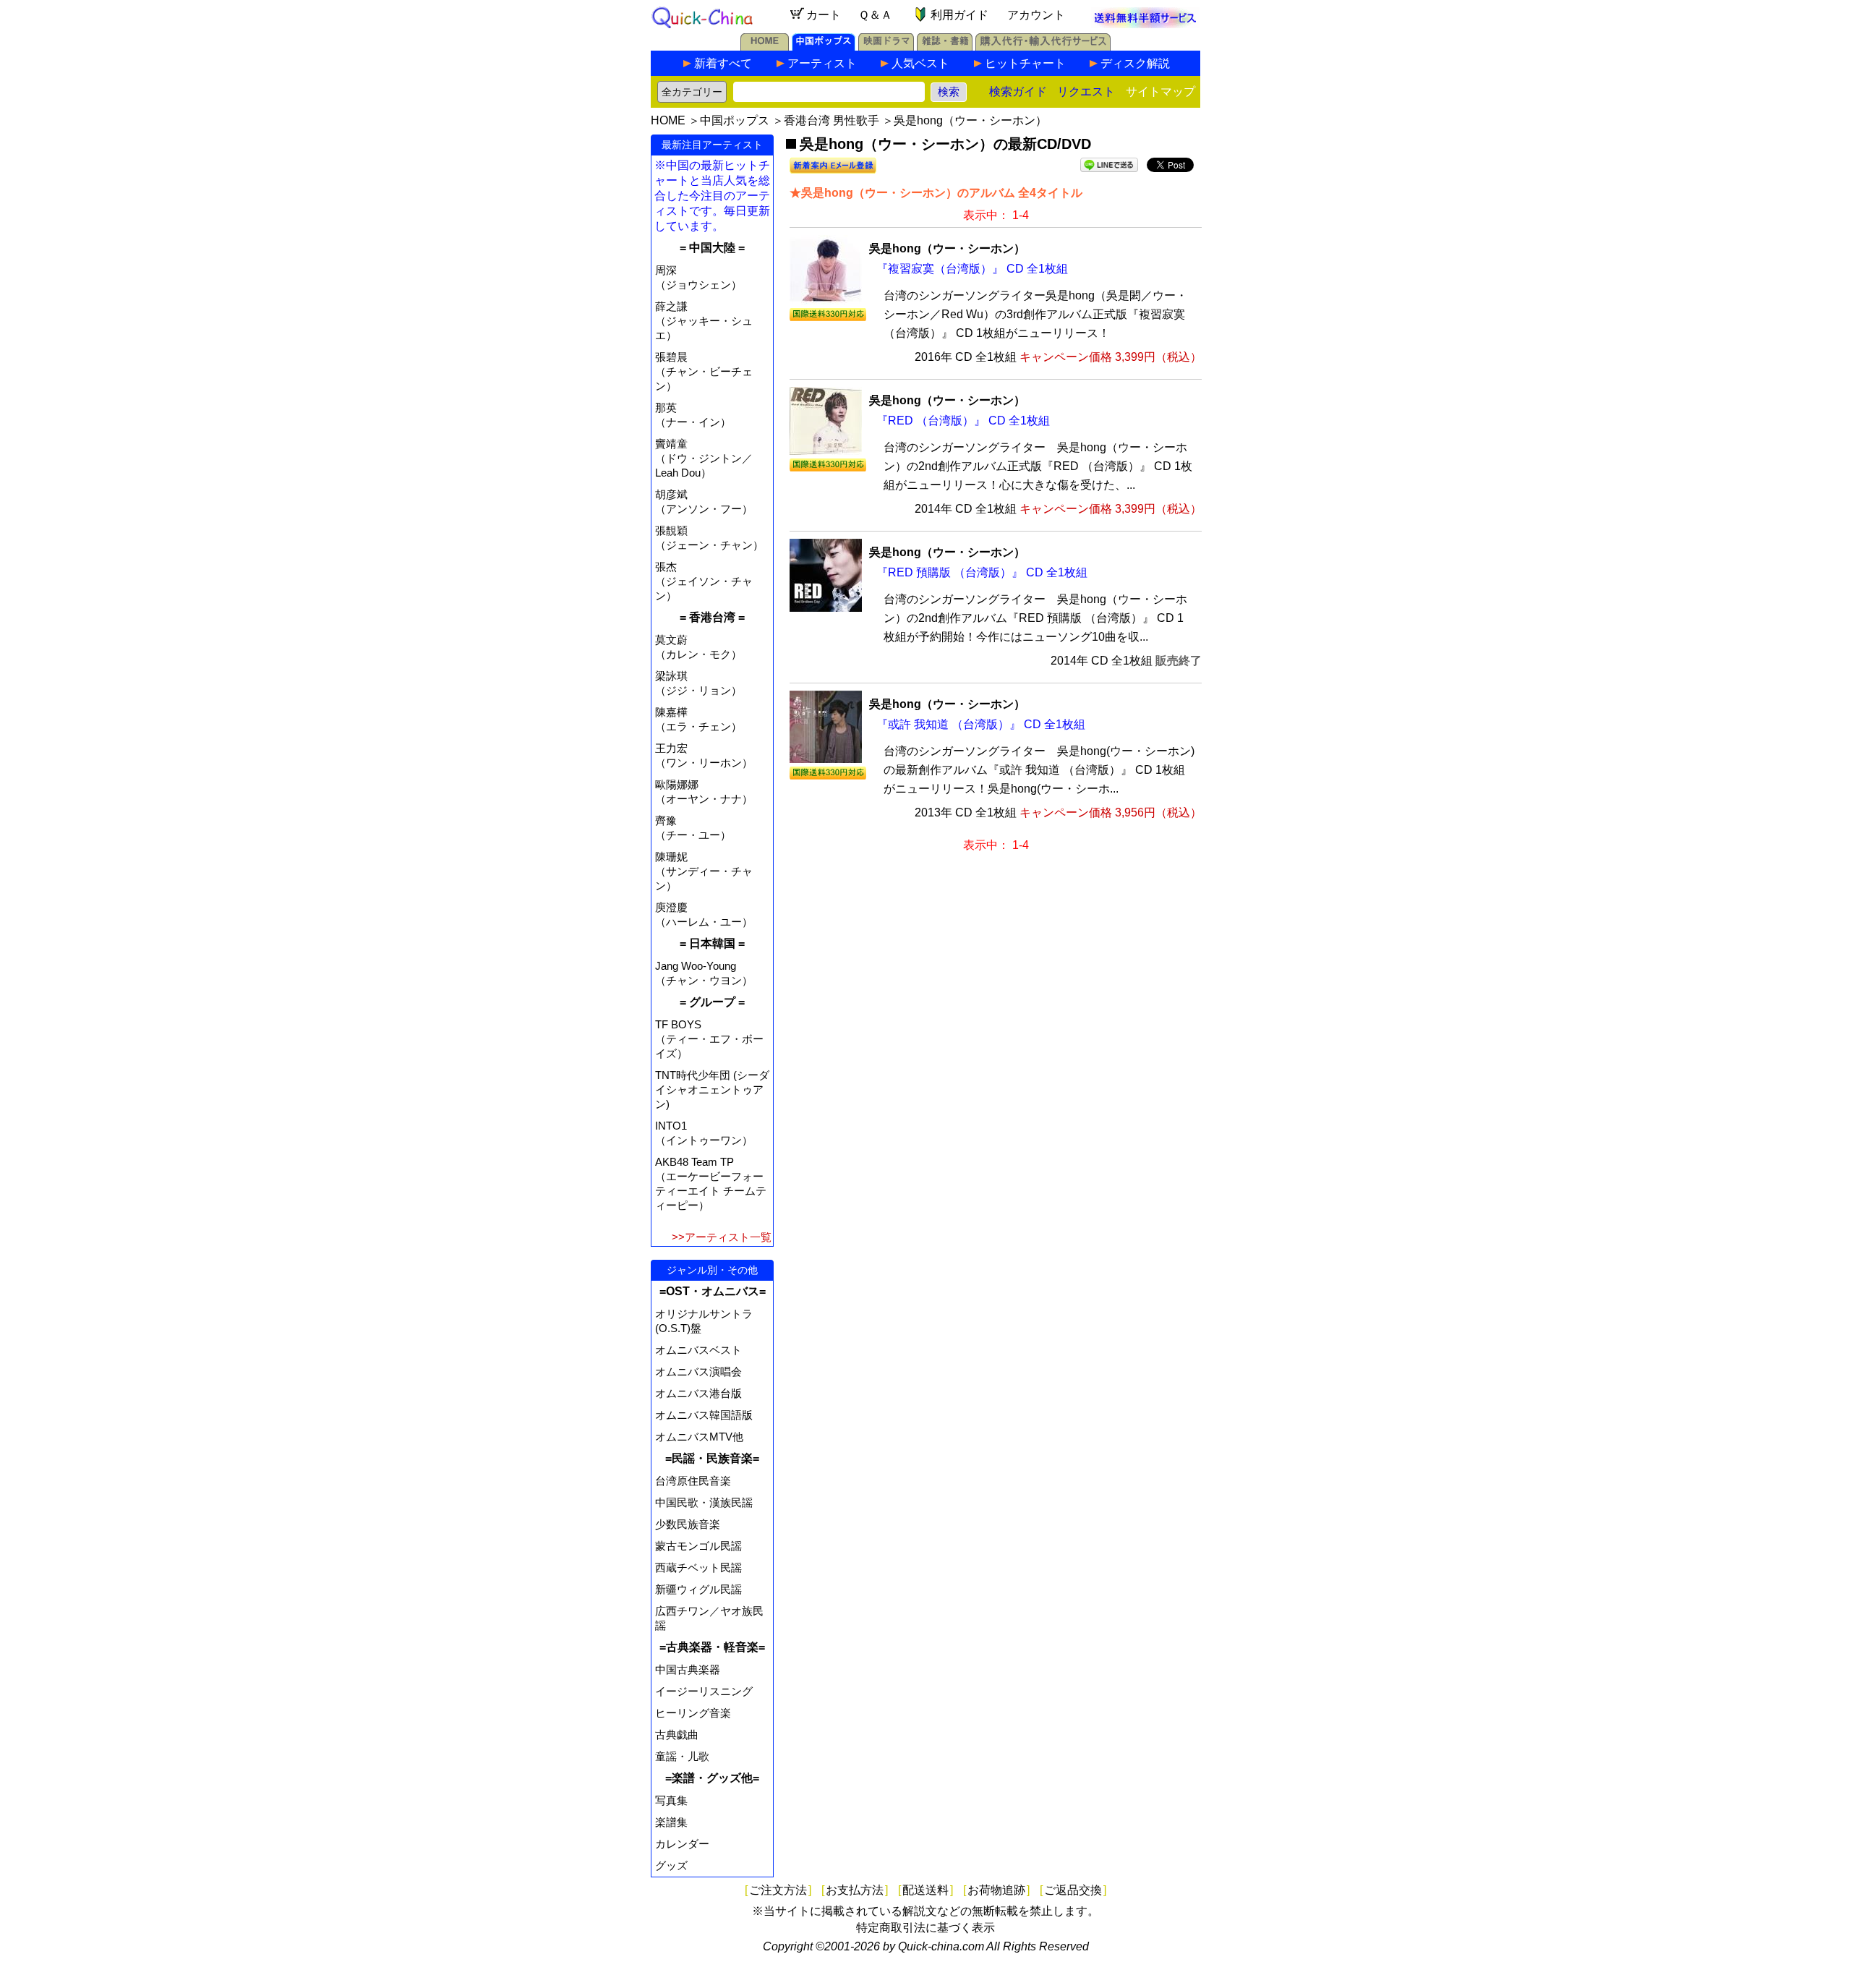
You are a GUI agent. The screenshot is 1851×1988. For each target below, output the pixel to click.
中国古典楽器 (688, 1669)
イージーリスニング (704, 1691)
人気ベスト (920, 63)
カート (824, 15)
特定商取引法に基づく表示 (925, 1928)
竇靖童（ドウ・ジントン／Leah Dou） (704, 458)
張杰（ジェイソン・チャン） (704, 581)
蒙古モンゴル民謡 (698, 1546)
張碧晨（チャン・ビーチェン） (704, 371)
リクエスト (1086, 91)
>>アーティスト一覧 (722, 1237)
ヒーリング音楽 (693, 1713)
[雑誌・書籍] (945, 47)
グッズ (671, 1865)
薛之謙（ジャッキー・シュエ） (704, 321)
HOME (668, 120)
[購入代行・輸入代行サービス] (1043, 47)
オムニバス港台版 (698, 1393)
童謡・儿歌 (682, 1756)
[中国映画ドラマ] (886, 47)
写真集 (671, 1800)
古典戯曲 (677, 1735)
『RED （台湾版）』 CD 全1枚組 (963, 421)
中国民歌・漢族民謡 (704, 1502)
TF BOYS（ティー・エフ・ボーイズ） (709, 1039)
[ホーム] (765, 47)
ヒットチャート (1025, 63)
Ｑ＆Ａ (875, 15)
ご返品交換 (1073, 1890)
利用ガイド (959, 15)
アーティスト (822, 63)
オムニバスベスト (698, 1350)
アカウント (1036, 15)
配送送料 (925, 1890)
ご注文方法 (778, 1890)
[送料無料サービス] (1145, 24)
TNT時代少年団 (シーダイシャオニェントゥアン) (712, 1089)
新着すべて (723, 63)
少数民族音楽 (688, 1524)
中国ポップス (735, 120)
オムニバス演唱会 (698, 1371)
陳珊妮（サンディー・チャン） (704, 871)
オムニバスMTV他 (699, 1437)
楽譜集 (671, 1822)
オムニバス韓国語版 (704, 1415)
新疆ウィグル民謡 (698, 1589)
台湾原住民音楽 (693, 1481)
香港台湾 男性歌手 (832, 120)
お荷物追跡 (996, 1890)
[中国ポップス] (824, 47)
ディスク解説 (1135, 63)
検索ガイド (1018, 91)
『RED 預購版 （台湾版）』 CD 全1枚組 (982, 572)
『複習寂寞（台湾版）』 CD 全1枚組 (972, 269)
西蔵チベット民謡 (698, 1567)
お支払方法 (855, 1890)
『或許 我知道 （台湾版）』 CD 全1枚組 (981, 724)
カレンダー (682, 1844)
